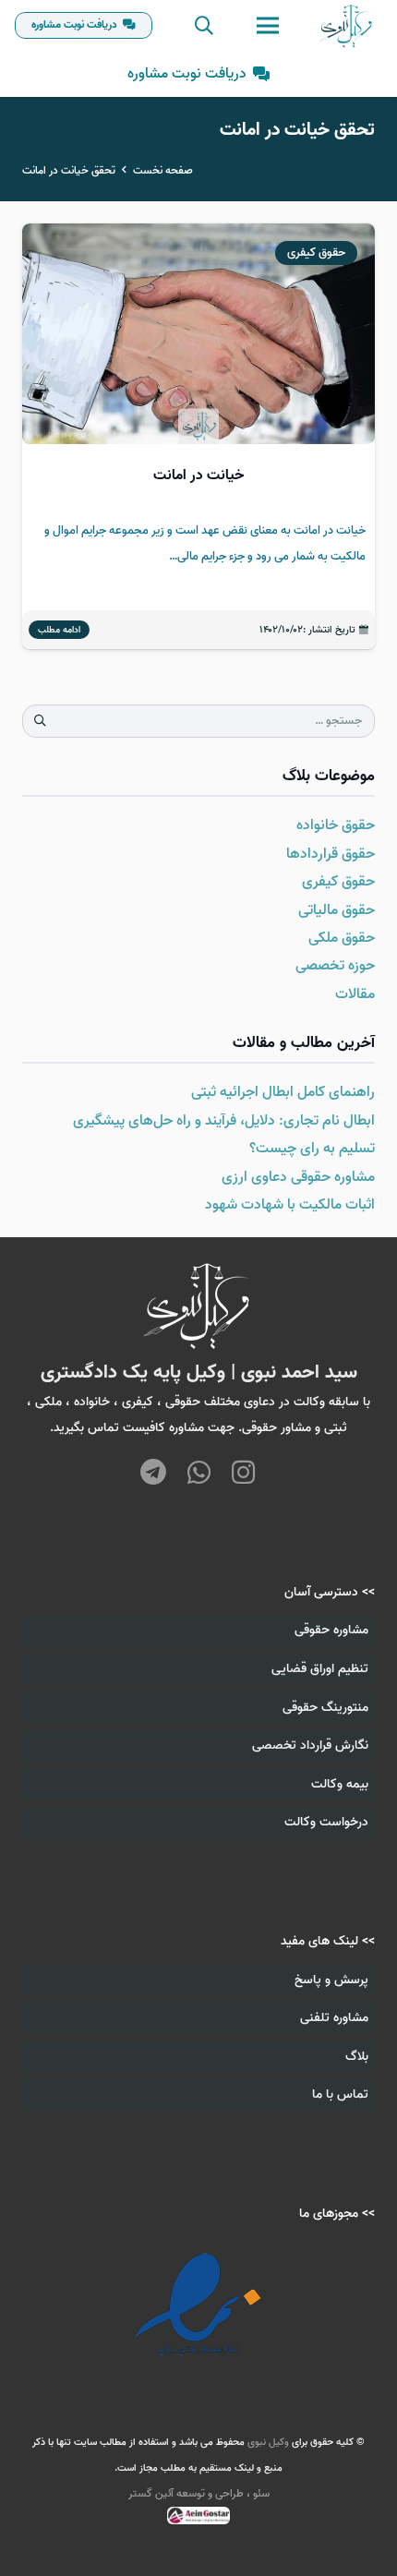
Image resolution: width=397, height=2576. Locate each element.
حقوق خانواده (336, 825)
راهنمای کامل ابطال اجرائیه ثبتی (283, 1092)
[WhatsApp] (199, 1474)
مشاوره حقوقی (331, 1630)
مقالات (355, 994)
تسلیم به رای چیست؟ (312, 1149)
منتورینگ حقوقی (325, 1708)
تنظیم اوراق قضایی (320, 1669)
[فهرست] (268, 26)
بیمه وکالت (340, 1784)
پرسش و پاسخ (331, 1980)
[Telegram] (154, 1474)
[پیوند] (347, 26)
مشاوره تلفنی (334, 2018)
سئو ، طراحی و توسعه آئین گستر (199, 2493)
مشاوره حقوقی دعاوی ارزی (298, 1177)
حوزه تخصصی (335, 966)
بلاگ (357, 2057)
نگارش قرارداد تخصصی (310, 1745)
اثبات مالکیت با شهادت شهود (290, 1205)
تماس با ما (340, 2095)
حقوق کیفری (338, 882)
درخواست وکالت (326, 1822)
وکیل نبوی (268, 2442)
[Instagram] (243, 1472)
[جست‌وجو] (204, 25)
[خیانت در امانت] (198, 436)
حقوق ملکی (342, 938)
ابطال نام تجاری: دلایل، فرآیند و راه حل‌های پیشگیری (224, 1121)
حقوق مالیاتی (337, 910)
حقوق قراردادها (331, 854)
